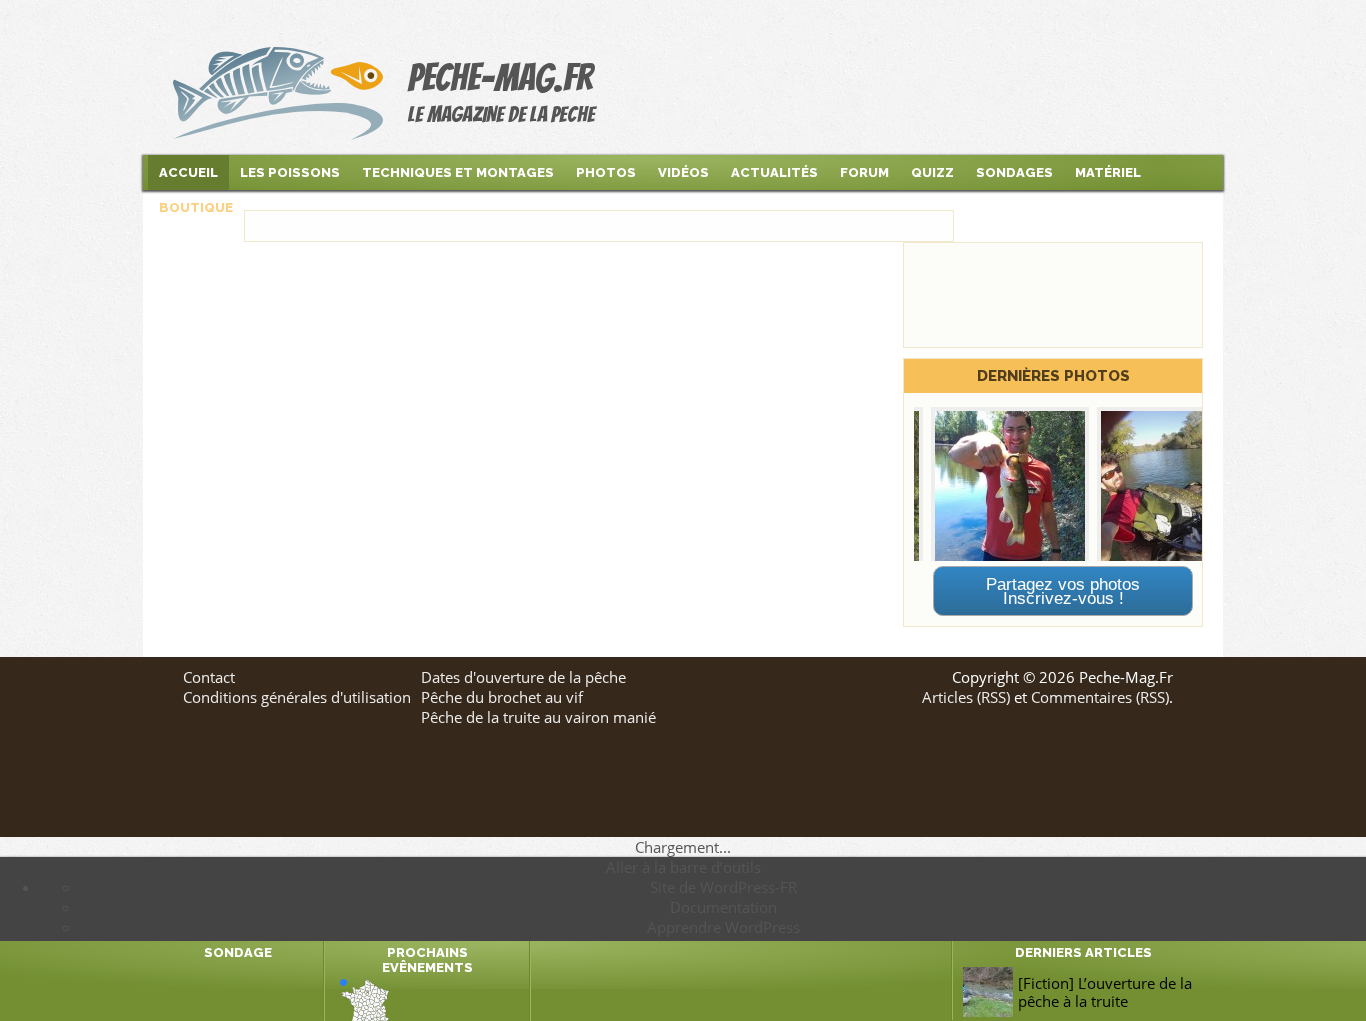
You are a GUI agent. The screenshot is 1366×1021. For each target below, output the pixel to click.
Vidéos (683, 172)
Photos (606, 172)
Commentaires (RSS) (1100, 697)
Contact (209, 677)
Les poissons (290, 172)
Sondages (1014, 172)
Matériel (1108, 172)
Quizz (932, 172)
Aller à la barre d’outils (683, 867)
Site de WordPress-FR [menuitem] (723, 887)
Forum (864, 172)
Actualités (774, 172)
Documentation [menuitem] (723, 907)
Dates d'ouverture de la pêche (523, 677)
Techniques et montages (458, 172)
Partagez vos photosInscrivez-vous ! (1063, 591)
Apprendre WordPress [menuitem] (723, 927)
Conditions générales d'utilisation (297, 697)
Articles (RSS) (966, 697)
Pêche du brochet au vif (502, 697)
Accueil (188, 172)
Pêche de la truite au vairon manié (538, 717)
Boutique (196, 207)
